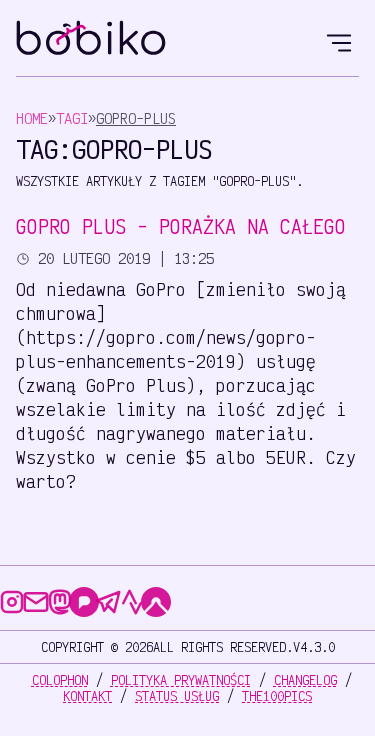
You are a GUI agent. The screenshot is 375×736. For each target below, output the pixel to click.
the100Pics (277, 696)
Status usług (177, 696)
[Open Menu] (339, 40)
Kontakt (87, 696)
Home (32, 118)
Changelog (305, 680)
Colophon (60, 680)
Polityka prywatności (181, 680)
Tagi (72, 118)
